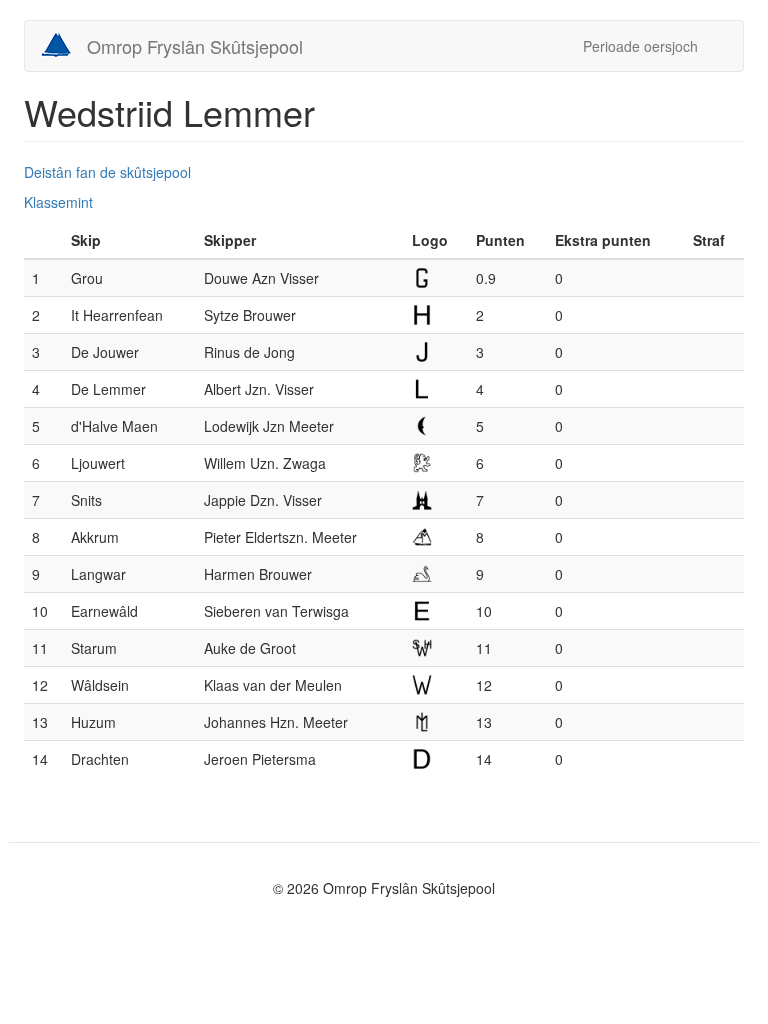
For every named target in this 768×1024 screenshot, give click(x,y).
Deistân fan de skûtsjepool (107, 172)
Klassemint (58, 202)
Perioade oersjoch (640, 46)
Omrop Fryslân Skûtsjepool (195, 46)
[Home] (63, 45)
